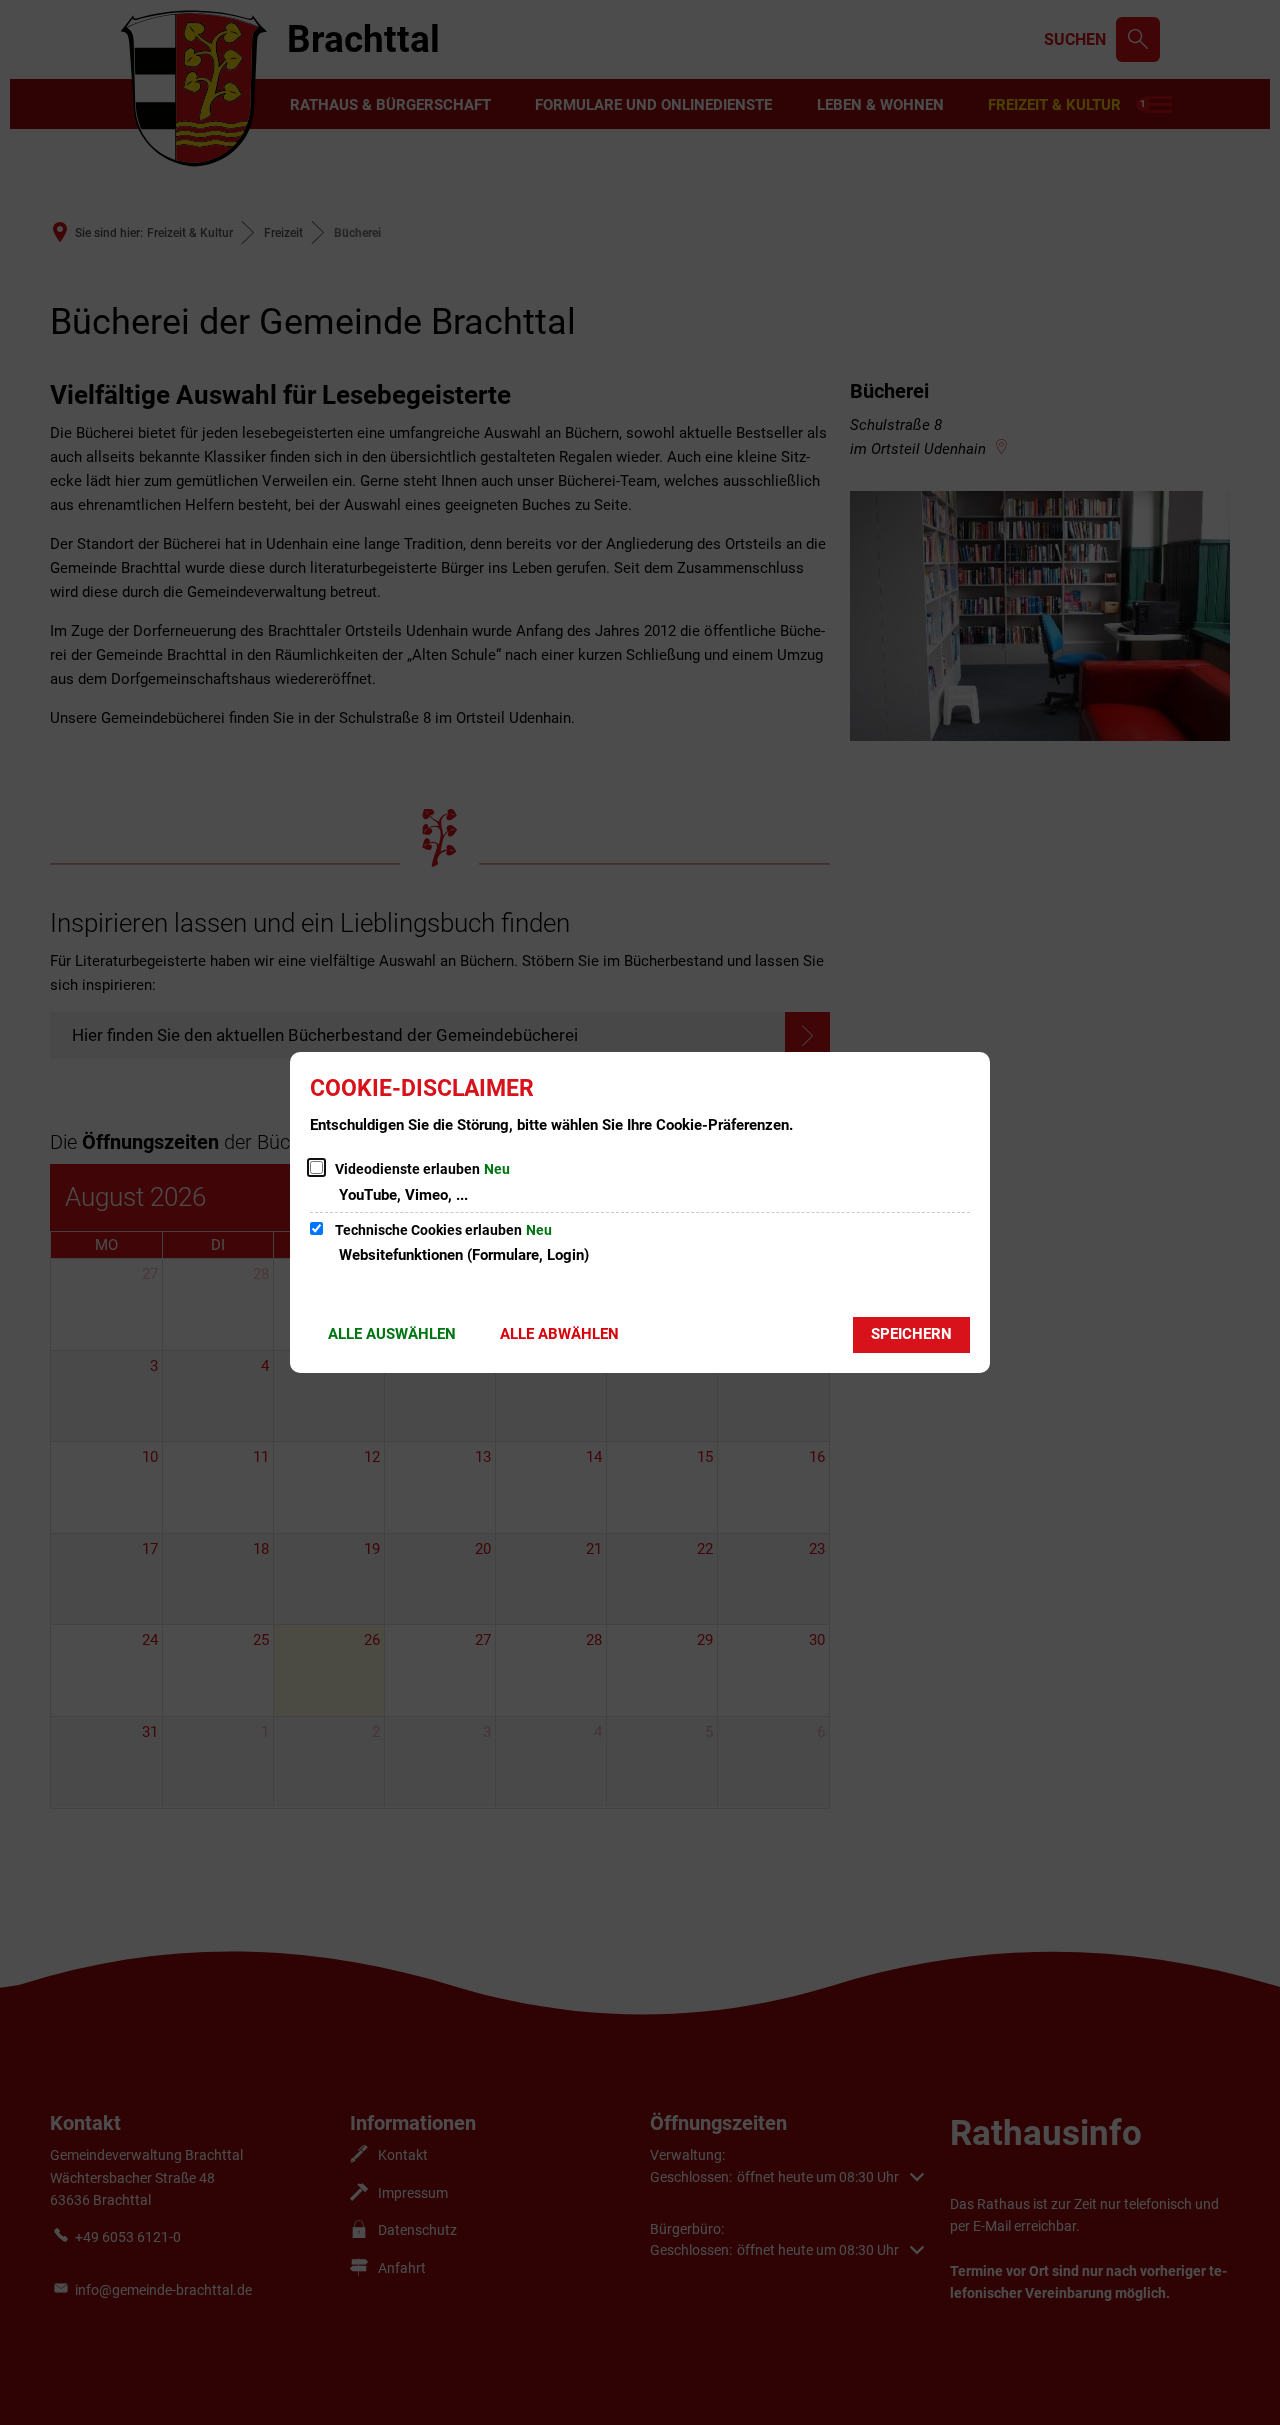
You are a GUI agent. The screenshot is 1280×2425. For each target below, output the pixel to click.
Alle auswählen (392, 1334)
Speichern (911, 1334)
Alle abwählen (559, 1334)
